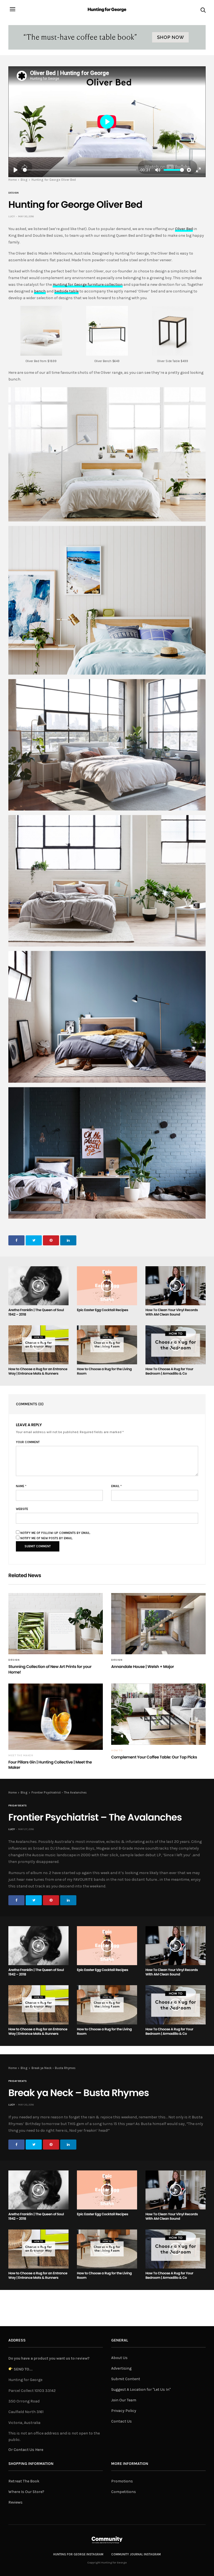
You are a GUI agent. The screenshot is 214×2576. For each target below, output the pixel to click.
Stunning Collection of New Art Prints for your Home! (50, 1669)
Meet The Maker (21, 1755)
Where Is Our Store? (26, 2492)
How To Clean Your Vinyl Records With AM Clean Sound (172, 1312)
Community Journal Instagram (136, 2554)
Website (22, 1509)
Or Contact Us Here (26, 2450)
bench (40, 291)
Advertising (121, 2368)
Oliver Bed (184, 229)
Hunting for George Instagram (78, 2554)
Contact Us (121, 2421)
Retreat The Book (24, 2481)
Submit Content (126, 2379)
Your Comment (28, 1442)
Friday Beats (18, 1806)
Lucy (12, 216)
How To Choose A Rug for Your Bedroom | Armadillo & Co (169, 1371)
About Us (119, 2358)
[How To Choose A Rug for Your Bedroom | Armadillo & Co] (176, 1345)
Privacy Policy (124, 2411)
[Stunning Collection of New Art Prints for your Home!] (56, 1624)
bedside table (66, 291)
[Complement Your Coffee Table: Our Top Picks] (158, 1714)
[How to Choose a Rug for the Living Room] (107, 1345)
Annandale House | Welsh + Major (143, 1667)
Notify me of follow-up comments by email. (55, 1533)
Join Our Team (124, 2400)
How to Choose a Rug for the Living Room (104, 1371)
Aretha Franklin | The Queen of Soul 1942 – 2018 (36, 1312)
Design (14, 193)
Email (116, 1486)
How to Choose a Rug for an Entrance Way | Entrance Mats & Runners (38, 1371)
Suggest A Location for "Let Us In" (141, 2390)
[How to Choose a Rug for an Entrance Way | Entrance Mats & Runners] (38, 1345)
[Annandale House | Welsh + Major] (158, 1624)
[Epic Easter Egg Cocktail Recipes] (107, 1286)
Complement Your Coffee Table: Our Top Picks (154, 1757)
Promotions (122, 2481)
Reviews (15, 2502)
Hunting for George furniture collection (88, 285)
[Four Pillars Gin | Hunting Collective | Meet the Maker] (56, 1717)
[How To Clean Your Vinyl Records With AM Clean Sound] (176, 1286)
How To (117, 1750)
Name (21, 1486)
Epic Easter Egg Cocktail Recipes (103, 1310)
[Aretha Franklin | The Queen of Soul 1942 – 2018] (38, 1286)
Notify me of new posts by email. (47, 1538)
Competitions (124, 2492)
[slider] (80, 170)
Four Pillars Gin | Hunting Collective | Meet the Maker (50, 1765)
